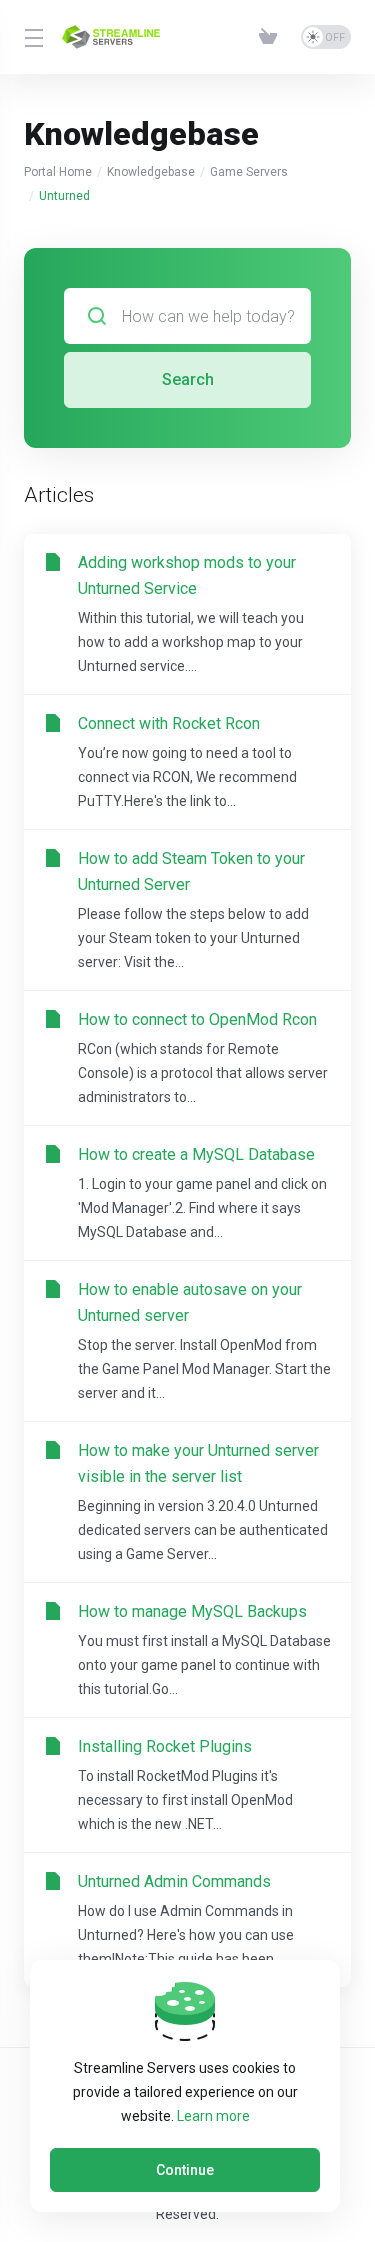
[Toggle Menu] (31, 37)
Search (188, 379)
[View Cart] (272, 37)
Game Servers (249, 172)
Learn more (213, 2116)
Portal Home (58, 172)
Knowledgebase (151, 172)
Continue (185, 2170)
